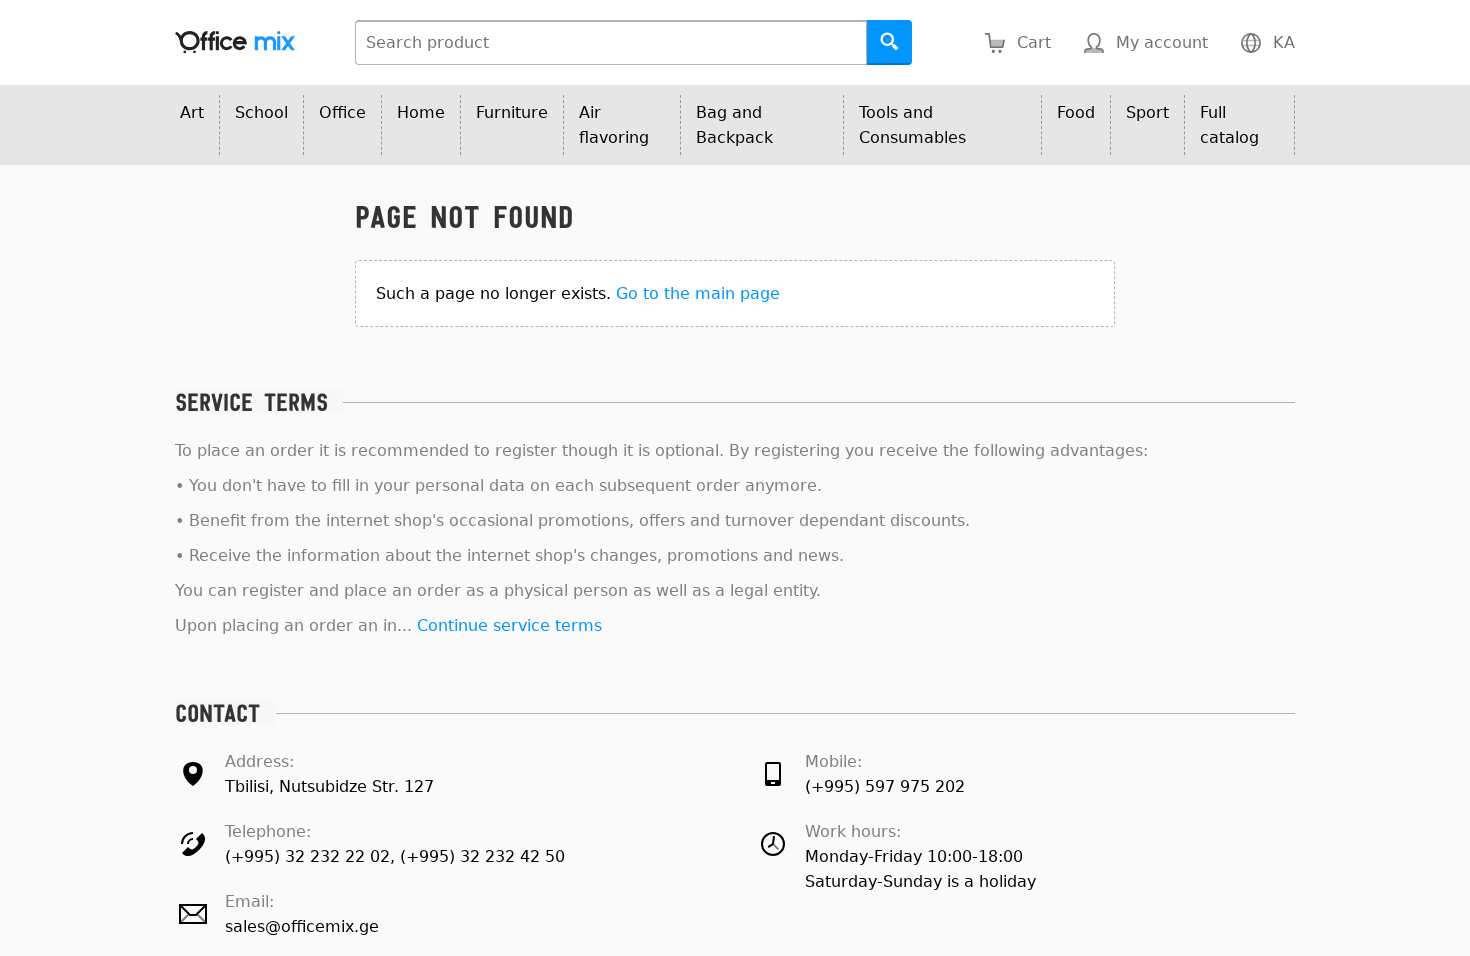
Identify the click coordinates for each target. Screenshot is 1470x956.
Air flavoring (614, 125)
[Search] (889, 42)
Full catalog (1229, 125)
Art (192, 112)
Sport (1147, 112)
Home (421, 112)
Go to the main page (698, 293)
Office (342, 112)
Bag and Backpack (734, 125)
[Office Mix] (235, 42)
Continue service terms (509, 625)
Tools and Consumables (912, 125)
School (261, 112)
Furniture (512, 112)
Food (1076, 112)
